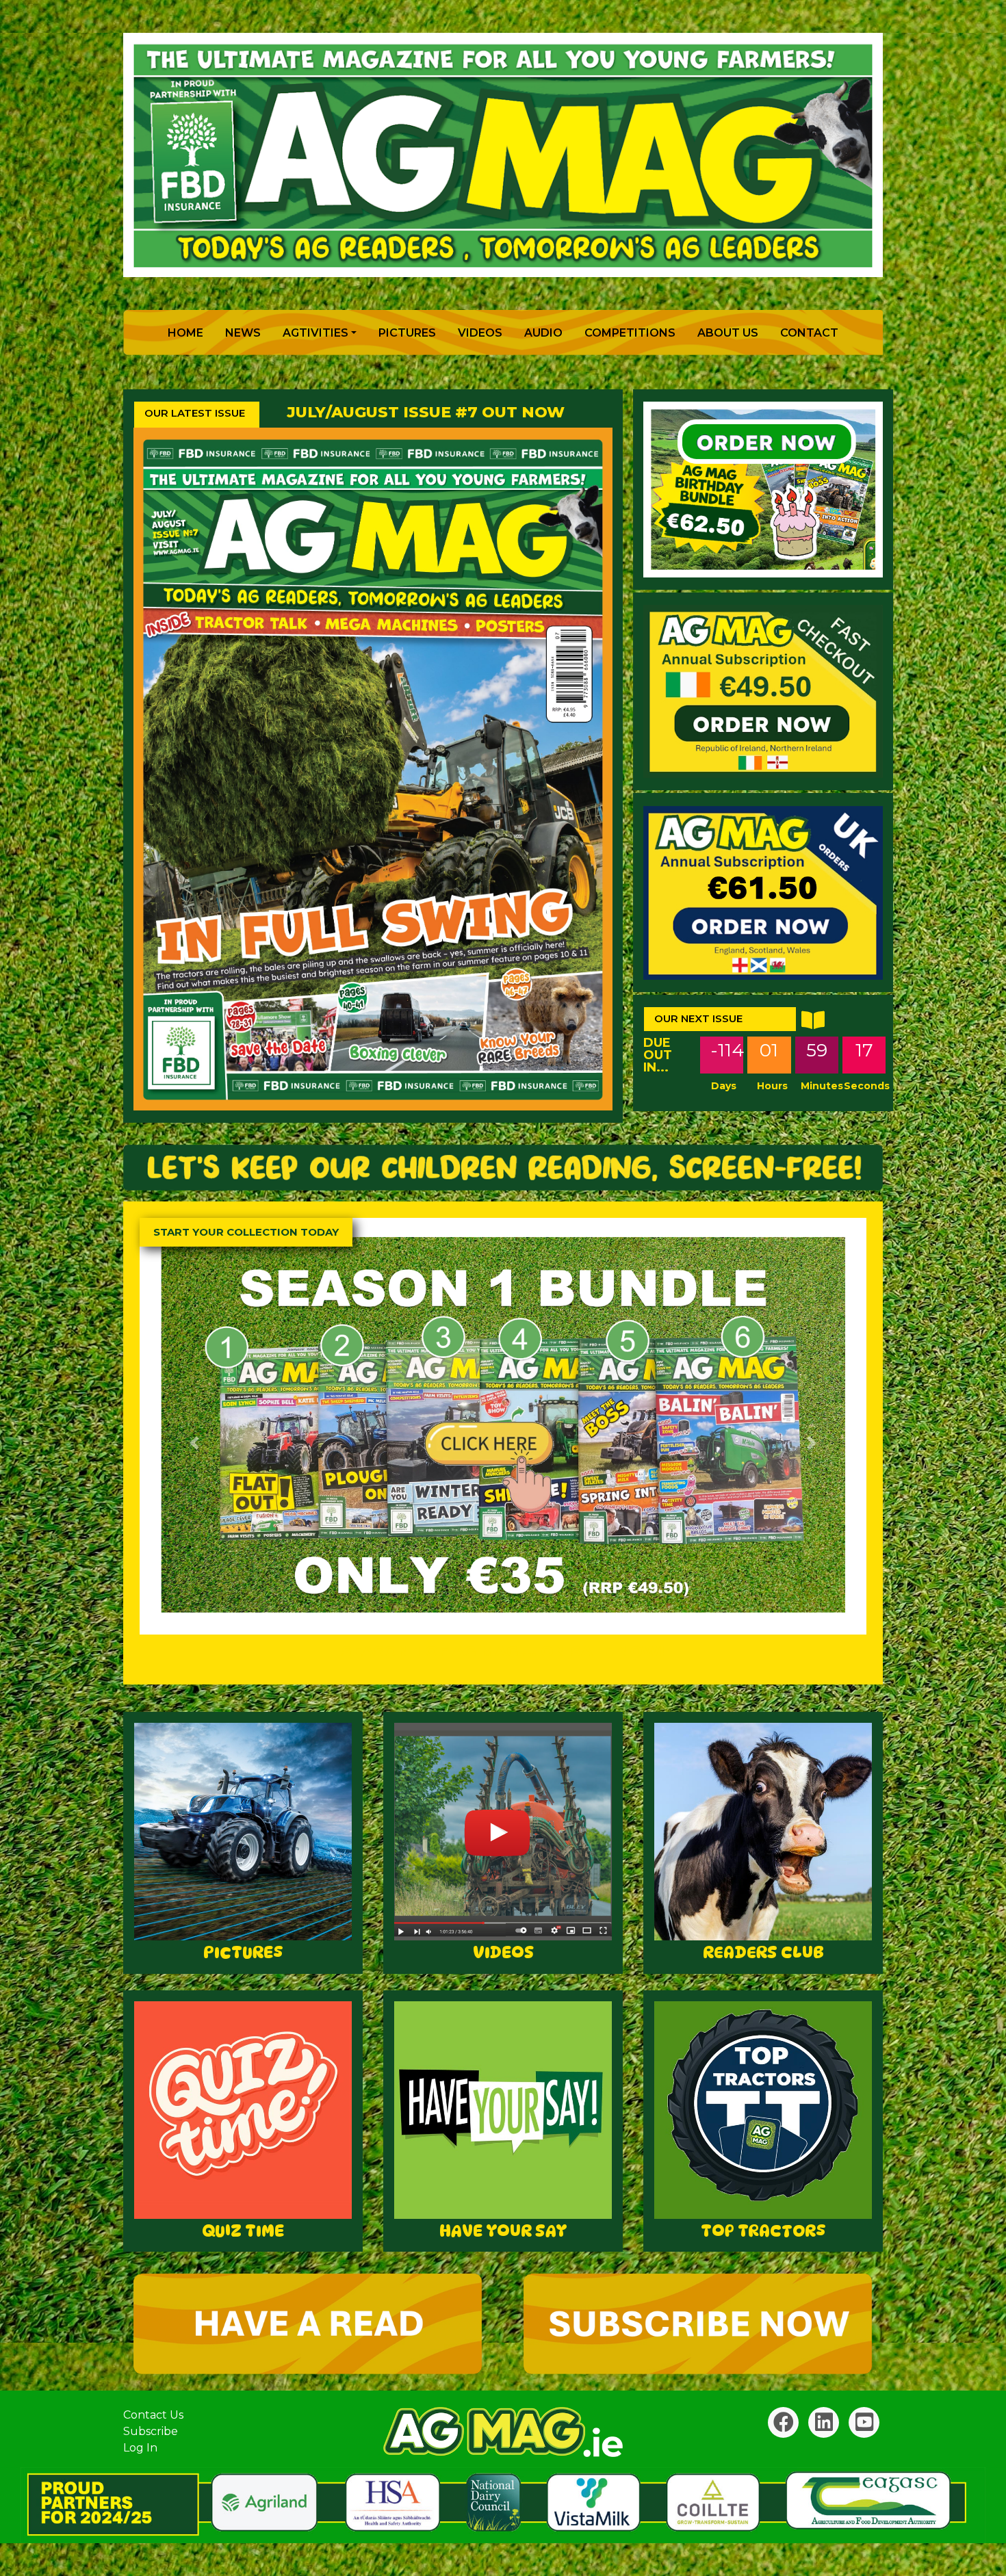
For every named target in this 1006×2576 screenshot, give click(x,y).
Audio (543, 333)
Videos (480, 333)
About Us (728, 333)
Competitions (630, 333)
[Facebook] (783, 2422)
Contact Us (153, 2415)
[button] (194, 1443)
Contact (809, 333)
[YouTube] (864, 2422)
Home (188, 333)
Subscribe (151, 2431)
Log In (140, 2448)
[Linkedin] (824, 2422)
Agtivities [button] (315, 333)
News (243, 333)
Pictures (407, 333)
